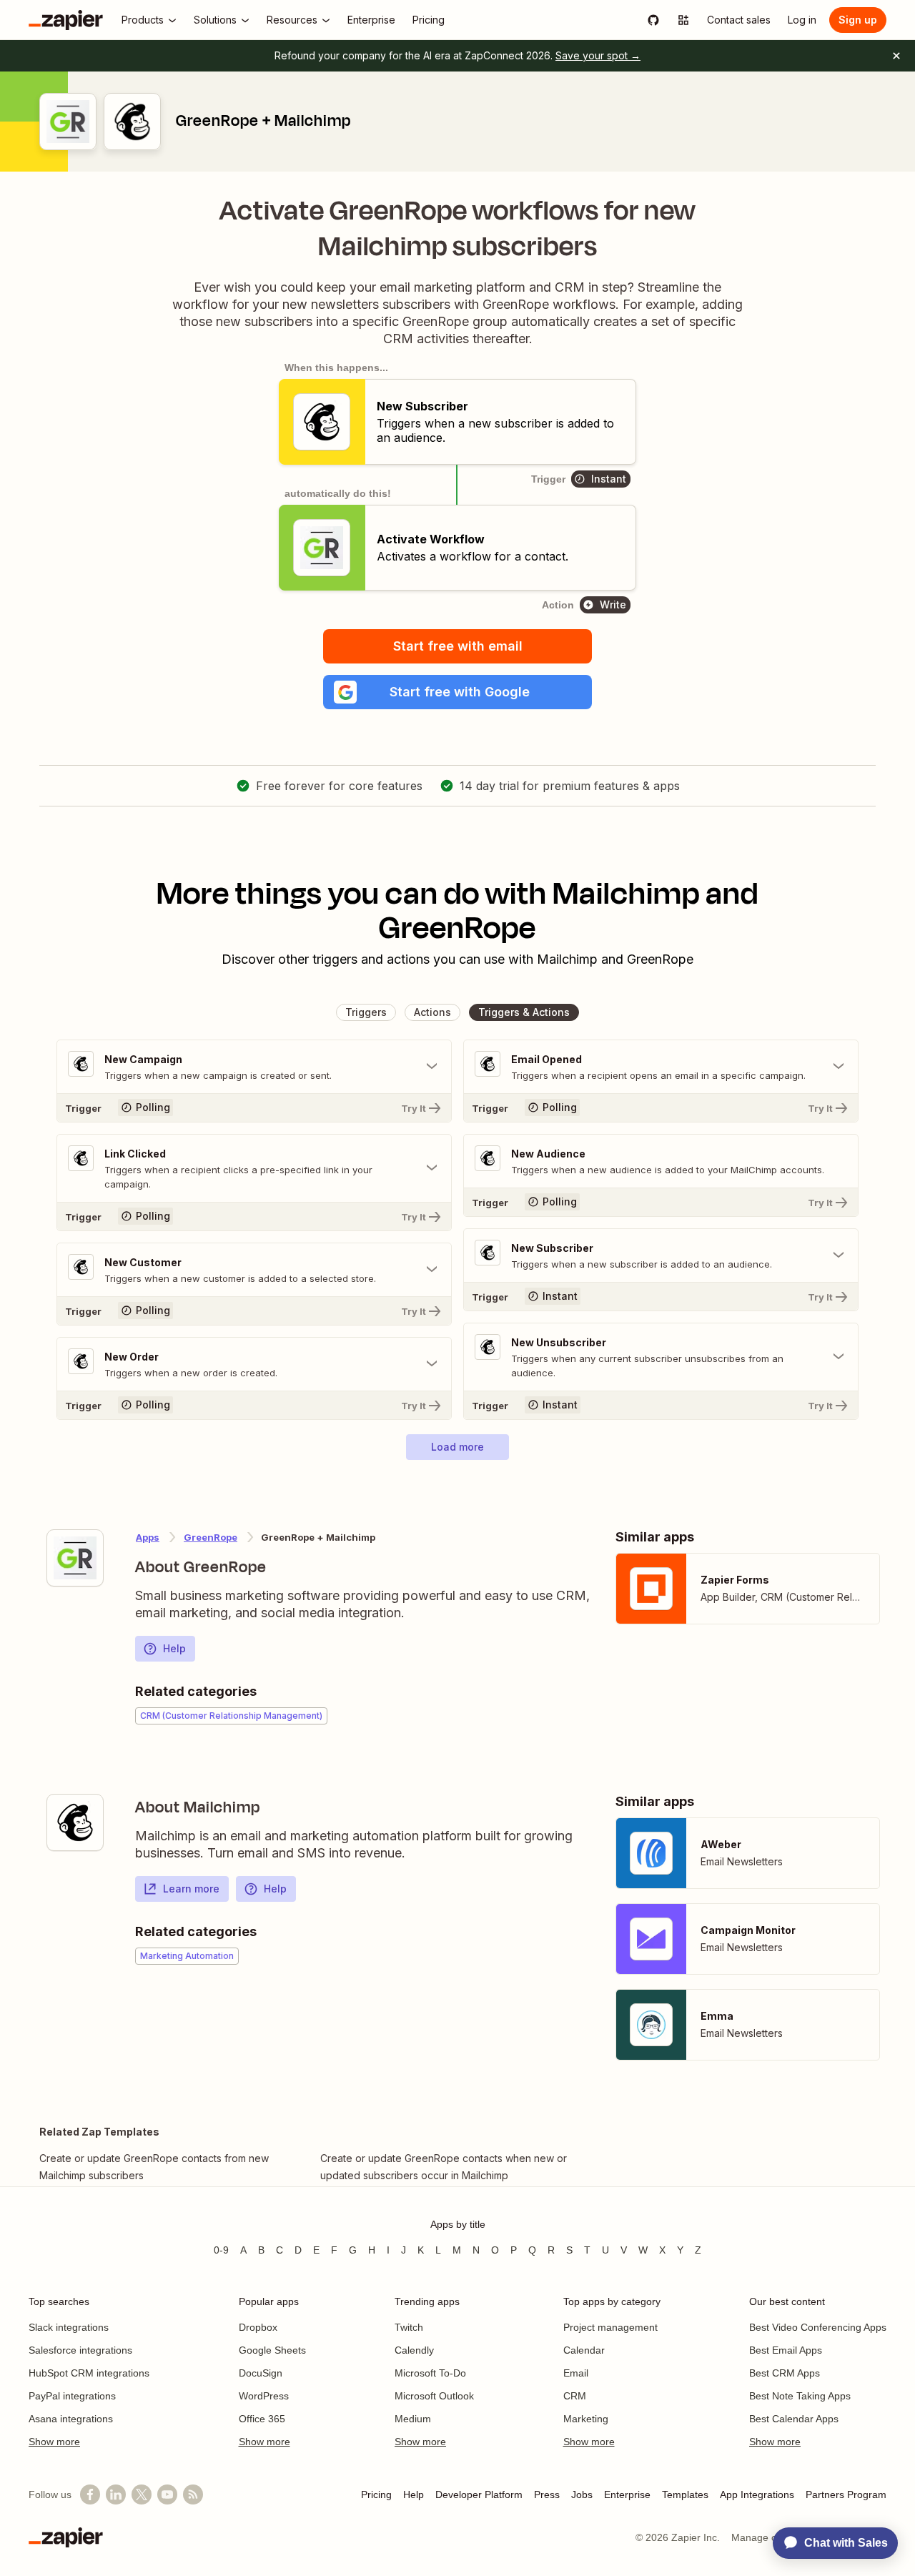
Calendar (584, 2350)
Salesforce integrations (80, 2350)
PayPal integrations (72, 2396)
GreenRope (211, 1537)
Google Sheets (272, 2350)
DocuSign (261, 2373)
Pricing (376, 2494)
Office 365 (262, 2419)
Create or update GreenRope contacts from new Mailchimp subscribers (154, 2167)
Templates (685, 2494)
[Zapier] (66, 20)
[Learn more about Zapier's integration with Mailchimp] (75, 1822)
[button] (457, 692)
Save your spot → (598, 55)
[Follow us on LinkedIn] (116, 2494)
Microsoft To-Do (430, 2373)
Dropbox (258, 2327)
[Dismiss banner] (896, 56)
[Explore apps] (683, 20)
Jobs (582, 2494)
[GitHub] (653, 20)
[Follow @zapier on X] (142, 2494)
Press (547, 2494)
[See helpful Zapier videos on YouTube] (167, 2494)
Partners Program (846, 2494)
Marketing (586, 2419)
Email (576, 2373)
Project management (610, 2327)
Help (174, 1648)
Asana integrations (71, 2419)
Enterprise (627, 2494)
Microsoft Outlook (434, 2396)
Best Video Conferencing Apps (818, 2327)
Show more (54, 2442)
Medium (413, 2419)
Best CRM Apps (785, 2373)
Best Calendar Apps (794, 2419)
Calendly (414, 2350)
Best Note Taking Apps (800, 2396)
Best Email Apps (786, 2350)
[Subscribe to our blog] (193, 2494)
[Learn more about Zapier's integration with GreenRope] (75, 1558)
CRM (575, 2396)
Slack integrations (69, 2327)
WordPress (264, 2396)
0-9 (221, 2250)
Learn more (191, 1889)
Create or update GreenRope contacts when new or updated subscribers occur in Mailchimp (444, 2167)
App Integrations (757, 2494)
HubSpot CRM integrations (89, 2373)
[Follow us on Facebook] (90, 2494)
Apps (148, 1537)
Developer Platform (479, 2494)
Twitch (409, 2327)
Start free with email (458, 646)
